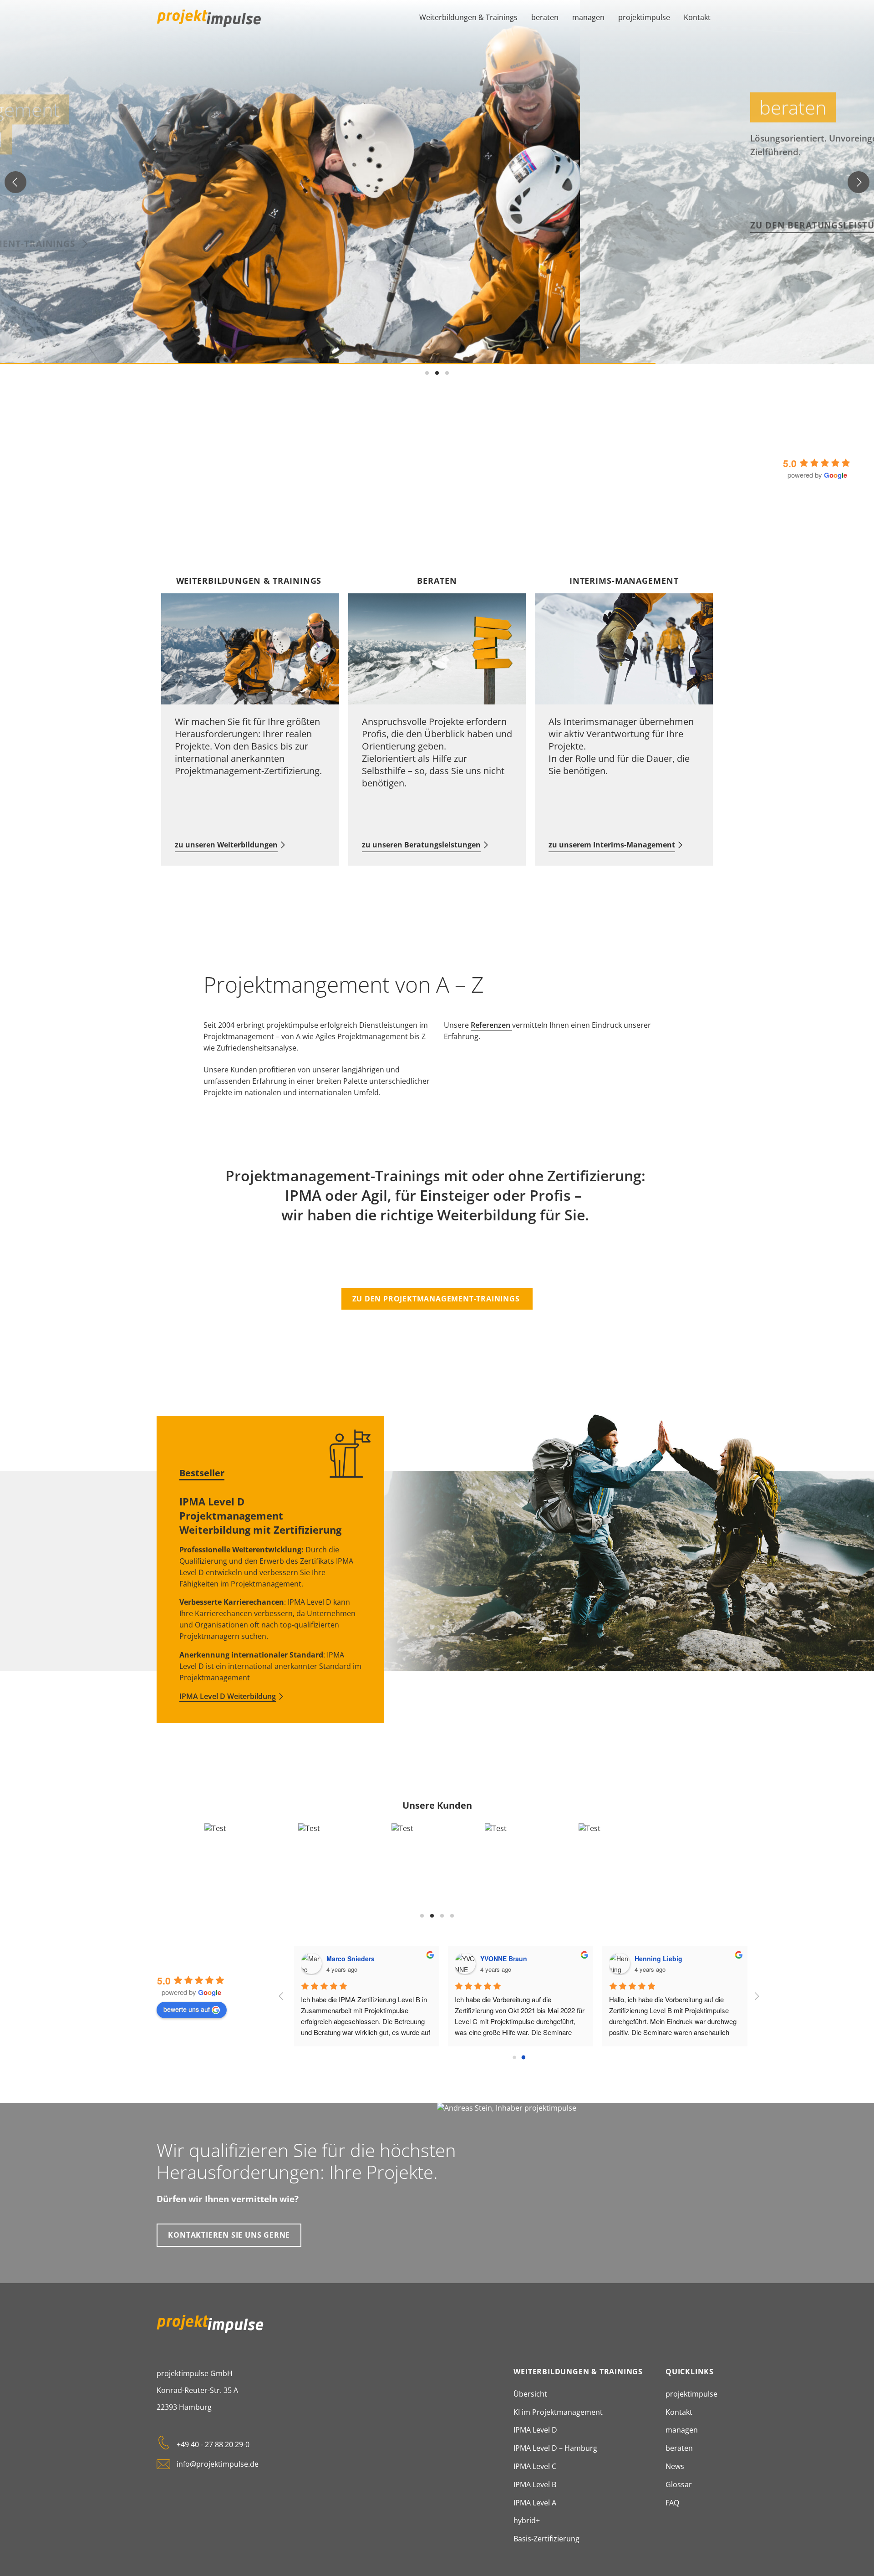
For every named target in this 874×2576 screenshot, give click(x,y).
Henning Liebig (661, 1959)
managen (588, 17)
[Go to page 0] (514, 2057)
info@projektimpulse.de (218, 2464)
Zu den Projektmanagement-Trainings (437, 1299)
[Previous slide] (15, 182)
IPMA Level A (535, 2503)
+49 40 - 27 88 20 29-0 (213, 2444)
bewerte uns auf (187, 2009)
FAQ (672, 2503)
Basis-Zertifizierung (546, 2539)
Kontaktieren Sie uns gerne (229, 2235)
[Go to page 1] (523, 2057)
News (675, 2466)
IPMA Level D (535, 2430)
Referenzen (491, 1025)
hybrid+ (527, 2520)
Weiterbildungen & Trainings (468, 17)
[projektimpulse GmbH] (209, 18)
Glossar (679, 2484)
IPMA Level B (535, 2484)
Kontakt (697, 17)
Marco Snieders (353, 1959)
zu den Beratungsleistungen (286, 219)
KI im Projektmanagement (558, 2412)
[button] (427, 373)
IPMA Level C (535, 2466)
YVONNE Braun (506, 1959)
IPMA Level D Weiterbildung (228, 1696)
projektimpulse (644, 17)
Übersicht (530, 2394)
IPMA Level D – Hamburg (555, 2448)
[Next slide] (859, 182)
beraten (545, 17)
